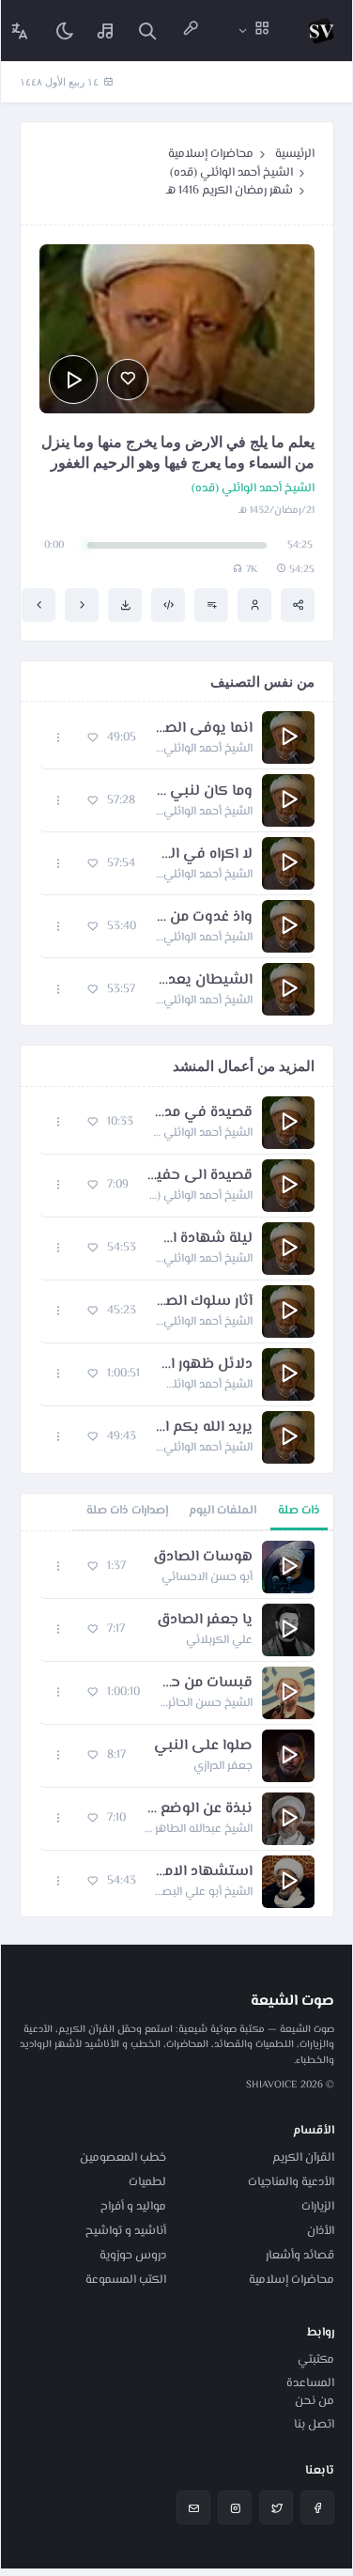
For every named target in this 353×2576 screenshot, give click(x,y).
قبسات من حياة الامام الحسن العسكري (206, 1684)
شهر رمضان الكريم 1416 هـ (230, 191)
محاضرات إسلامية (211, 154)
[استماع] (73, 380)
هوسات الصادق (203, 1558)
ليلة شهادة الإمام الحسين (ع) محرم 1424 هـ (204, 1239)
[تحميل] (125, 605)
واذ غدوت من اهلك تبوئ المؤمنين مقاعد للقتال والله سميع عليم (204, 918)
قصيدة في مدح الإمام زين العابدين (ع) (202, 1113)
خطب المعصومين (123, 2158)
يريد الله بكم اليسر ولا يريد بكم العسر (204, 1428)
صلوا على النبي (203, 1746)
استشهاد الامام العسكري (204, 1872)
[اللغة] (20, 31)
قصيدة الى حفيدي (200, 1176)
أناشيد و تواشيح (126, 2231)
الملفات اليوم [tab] (223, 1511)
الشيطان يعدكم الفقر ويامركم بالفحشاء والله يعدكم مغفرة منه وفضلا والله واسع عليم (203, 981)
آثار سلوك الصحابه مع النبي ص (204, 1302)
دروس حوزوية (133, 2256)
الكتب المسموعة (126, 2280)
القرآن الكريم (303, 2158)
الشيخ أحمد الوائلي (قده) (231, 173)
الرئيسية (295, 154)
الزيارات (318, 2207)
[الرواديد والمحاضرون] (191, 31)
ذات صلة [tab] (299, 1511)
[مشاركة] (298, 605)
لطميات (147, 2182)
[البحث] (147, 31)
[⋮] (59, 738)
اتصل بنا (314, 2425)
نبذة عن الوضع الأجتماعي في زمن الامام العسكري (199, 1809)
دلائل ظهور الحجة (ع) (206, 1365)
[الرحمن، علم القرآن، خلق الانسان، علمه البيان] (38, 605)
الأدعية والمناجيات (291, 2182)
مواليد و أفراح (133, 2207)
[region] (177, 1724)
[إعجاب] (128, 380)
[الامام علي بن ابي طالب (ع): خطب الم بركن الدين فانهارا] (82, 605)
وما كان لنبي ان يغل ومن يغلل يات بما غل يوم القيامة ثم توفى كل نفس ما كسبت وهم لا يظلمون (203, 792)
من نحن (315, 2401)
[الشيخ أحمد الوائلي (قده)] (254, 605)
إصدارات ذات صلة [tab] (127, 1511)
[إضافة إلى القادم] (211, 605)
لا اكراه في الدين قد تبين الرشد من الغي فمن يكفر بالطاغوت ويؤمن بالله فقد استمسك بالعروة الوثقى (203, 855)
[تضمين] (168, 605)
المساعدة (310, 2383)
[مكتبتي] (106, 31)
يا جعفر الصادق (205, 1621)
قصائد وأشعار (300, 2256)
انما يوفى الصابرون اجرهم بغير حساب (204, 729)
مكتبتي (316, 2360)
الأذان (321, 2231)
